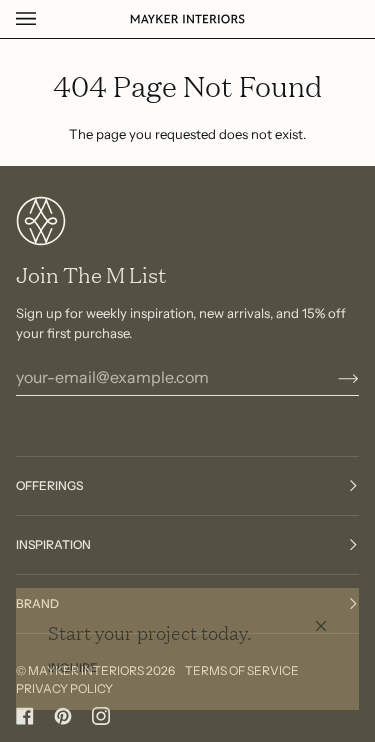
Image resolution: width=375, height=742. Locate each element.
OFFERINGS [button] (49, 485)
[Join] (332, 377)
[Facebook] (25, 716)
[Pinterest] (63, 716)
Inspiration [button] (53, 544)
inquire (73, 667)
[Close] (329, 617)
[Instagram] (101, 716)
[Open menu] (46, 19)
